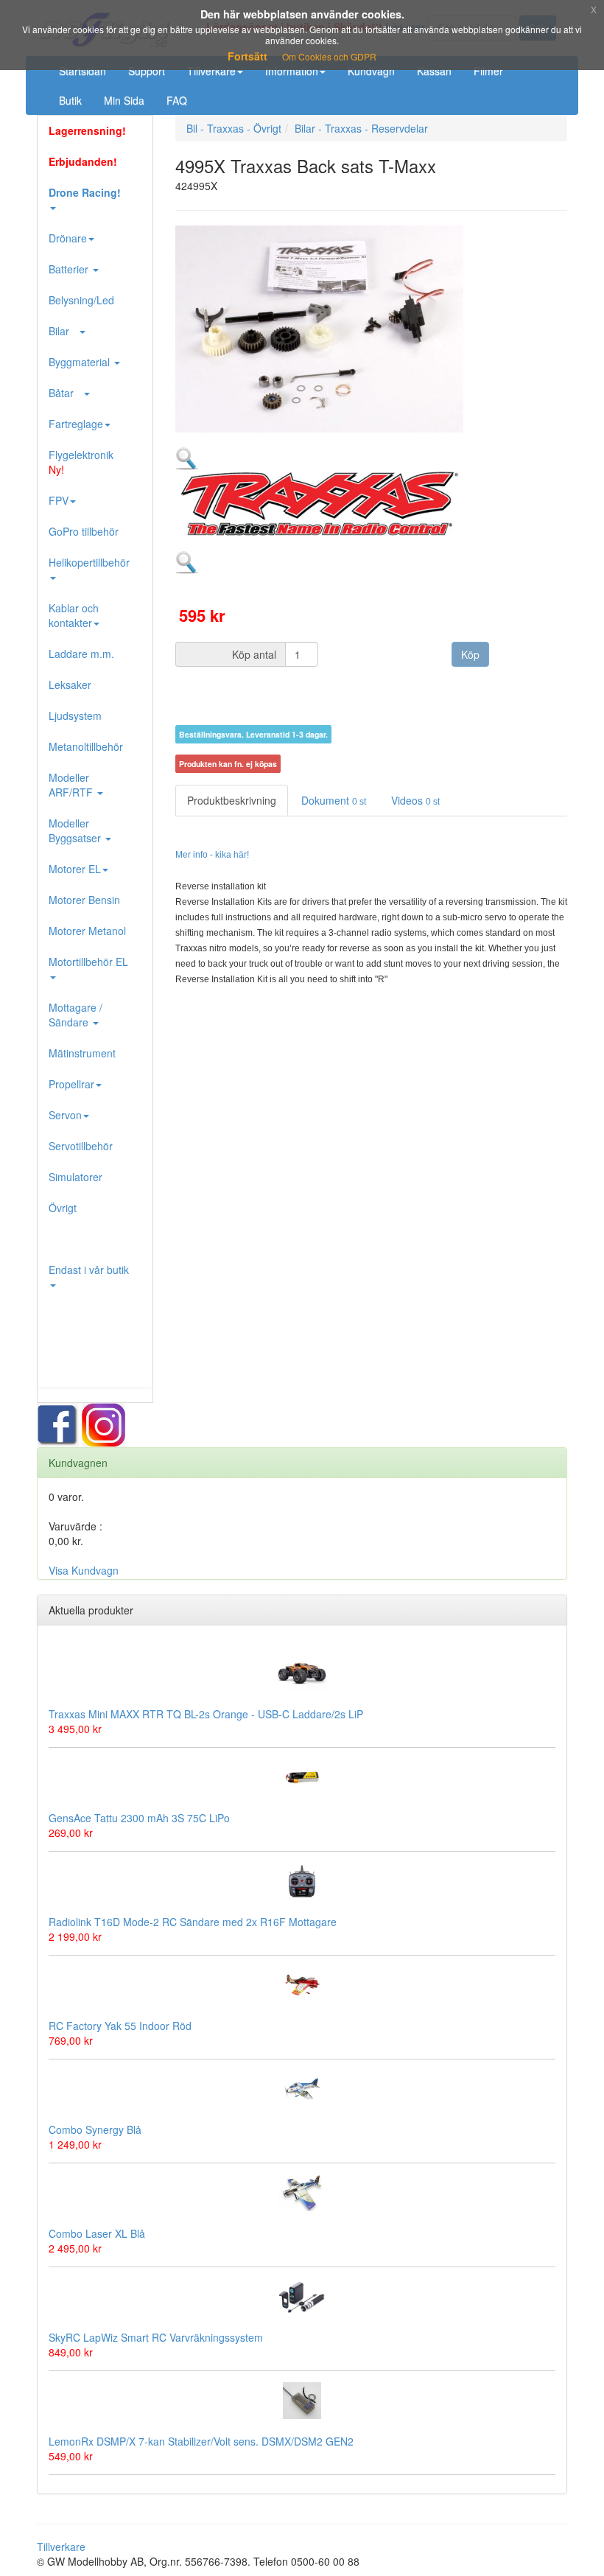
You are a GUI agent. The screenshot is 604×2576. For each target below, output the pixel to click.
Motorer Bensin (84, 900)
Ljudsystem (75, 715)
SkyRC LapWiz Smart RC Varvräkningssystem (156, 2337)
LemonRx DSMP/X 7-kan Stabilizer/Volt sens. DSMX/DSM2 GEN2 (201, 2441)
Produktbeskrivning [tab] (232, 800)
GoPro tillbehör (84, 531)
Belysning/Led (81, 300)
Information (292, 71)
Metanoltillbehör (86, 746)
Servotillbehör (81, 1146)
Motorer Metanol (87, 931)
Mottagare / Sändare (75, 1015)
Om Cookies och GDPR (329, 56)
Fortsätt (247, 56)
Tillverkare (211, 71)
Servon (65, 1115)
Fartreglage (76, 424)
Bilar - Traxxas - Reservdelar (361, 128)
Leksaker (70, 685)
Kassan (434, 71)
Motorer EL (75, 869)
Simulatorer (75, 1177)
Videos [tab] (415, 800)
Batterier (70, 269)
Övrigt (63, 1208)
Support (147, 71)
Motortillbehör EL (88, 962)
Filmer (488, 71)
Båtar (66, 393)
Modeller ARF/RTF (72, 785)
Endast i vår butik (89, 1270)
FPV (59, 500)
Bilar (63, 331)
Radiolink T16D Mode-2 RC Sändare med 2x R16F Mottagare (193, 1922)
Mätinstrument (82, 1053)
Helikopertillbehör (89, 562)
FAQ (177, 100)
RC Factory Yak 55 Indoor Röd (120, 2026)
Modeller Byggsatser (76, 830)
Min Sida (124, 100)
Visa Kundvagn (84, 1570)
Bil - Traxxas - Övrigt (234, 128)
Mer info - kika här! (212, 855)
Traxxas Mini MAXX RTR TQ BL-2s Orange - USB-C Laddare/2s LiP (206, 1714)
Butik (70, 100)
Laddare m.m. (81, 654)
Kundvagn (371, 71)
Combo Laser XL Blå (97, 2233)
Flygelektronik (81, 462)
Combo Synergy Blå (95, 2129)
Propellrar (71, 1084)
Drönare (68, 238)
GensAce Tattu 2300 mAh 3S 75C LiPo (139, 1818)
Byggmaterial (81, 362)
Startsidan (82, 71)
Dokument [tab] (334, 800)
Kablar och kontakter (74, 615)
